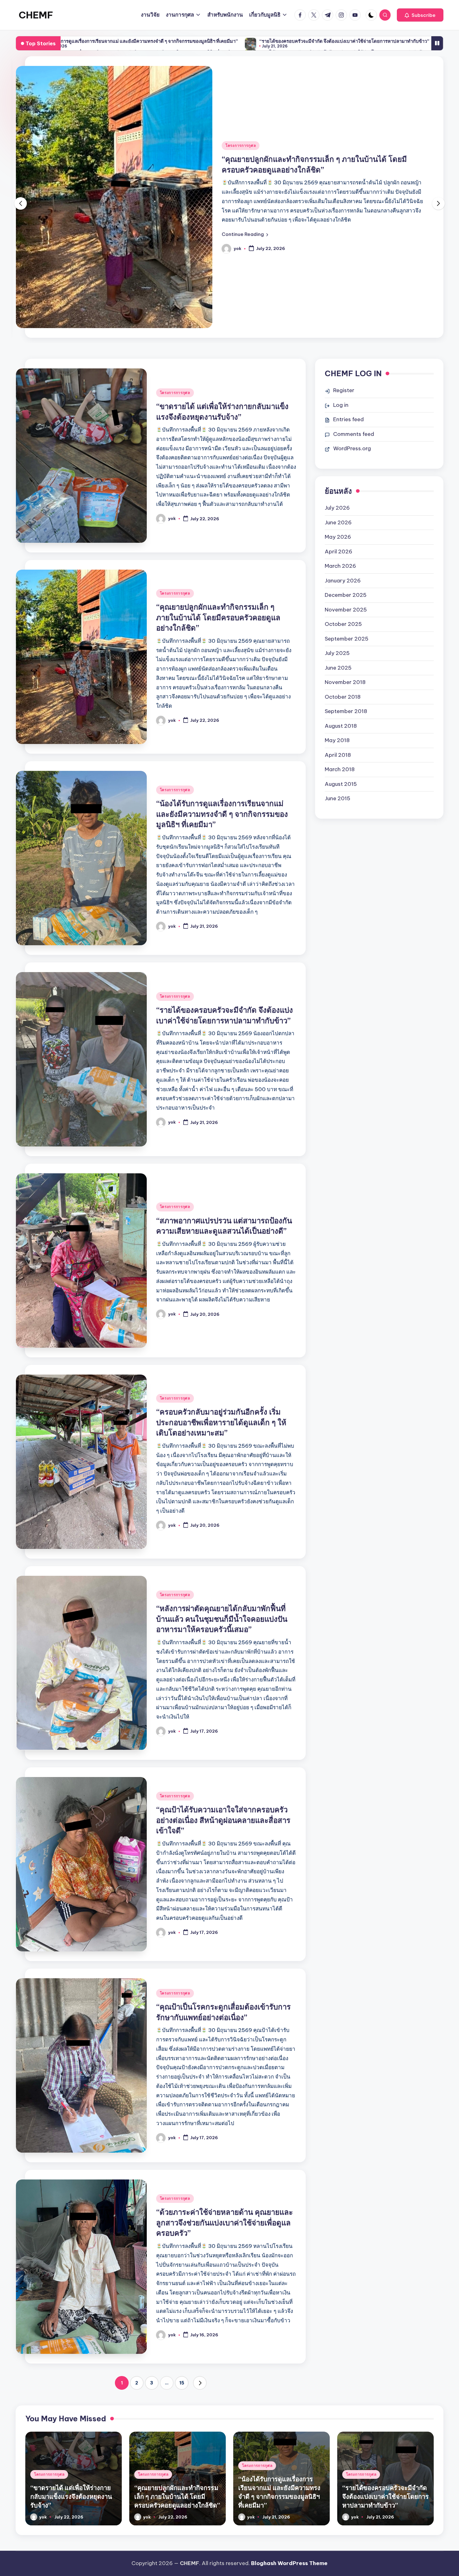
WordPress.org (352, 448)
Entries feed (348, 419)
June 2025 (338, 668)
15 (182, 2383)
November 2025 (346, 610)
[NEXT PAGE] (200, 2383)
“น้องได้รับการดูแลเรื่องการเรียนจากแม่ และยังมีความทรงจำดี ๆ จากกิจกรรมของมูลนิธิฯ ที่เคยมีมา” (222, 814)
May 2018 (337, 740)
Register (344, 390)
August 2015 (341, 784)
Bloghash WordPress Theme (289, 2563)
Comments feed (354, 434)
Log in (341, 405)
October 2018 (343, 697)
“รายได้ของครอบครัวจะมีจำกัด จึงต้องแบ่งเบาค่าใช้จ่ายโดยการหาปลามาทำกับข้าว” (188, 41)
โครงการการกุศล (241, 145)
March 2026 (340, 566)
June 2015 (338, 798)
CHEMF (36, 15)
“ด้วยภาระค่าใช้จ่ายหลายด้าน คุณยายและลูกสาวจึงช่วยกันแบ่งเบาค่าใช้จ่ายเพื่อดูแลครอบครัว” (225, 2222)
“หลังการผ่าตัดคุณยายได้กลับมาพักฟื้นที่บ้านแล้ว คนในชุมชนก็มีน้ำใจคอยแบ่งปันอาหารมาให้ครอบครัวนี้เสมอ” (222, 1619)
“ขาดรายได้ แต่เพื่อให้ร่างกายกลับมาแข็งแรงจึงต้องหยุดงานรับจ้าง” (71, 2496)
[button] (420, 15)
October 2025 (343, 624)
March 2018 (340, 769)
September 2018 (346, 711)
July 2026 (337, 508)
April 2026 (338, 552)
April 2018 (338, 755)
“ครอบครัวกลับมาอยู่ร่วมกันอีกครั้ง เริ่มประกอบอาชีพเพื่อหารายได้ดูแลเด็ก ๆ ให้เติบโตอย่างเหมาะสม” (221, 1422)
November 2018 (345, 682)
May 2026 (338, 537)
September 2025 (347, 639)
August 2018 (341, 726)
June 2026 (338, 522)
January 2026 (343, 581)
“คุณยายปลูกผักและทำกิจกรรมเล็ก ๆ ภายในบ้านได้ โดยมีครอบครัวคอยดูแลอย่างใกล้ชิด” (218, 617)
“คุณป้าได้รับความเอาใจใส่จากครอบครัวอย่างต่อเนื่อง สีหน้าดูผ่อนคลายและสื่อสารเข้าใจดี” (223, 1820)
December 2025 (346, 595)
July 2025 (337, 653)
